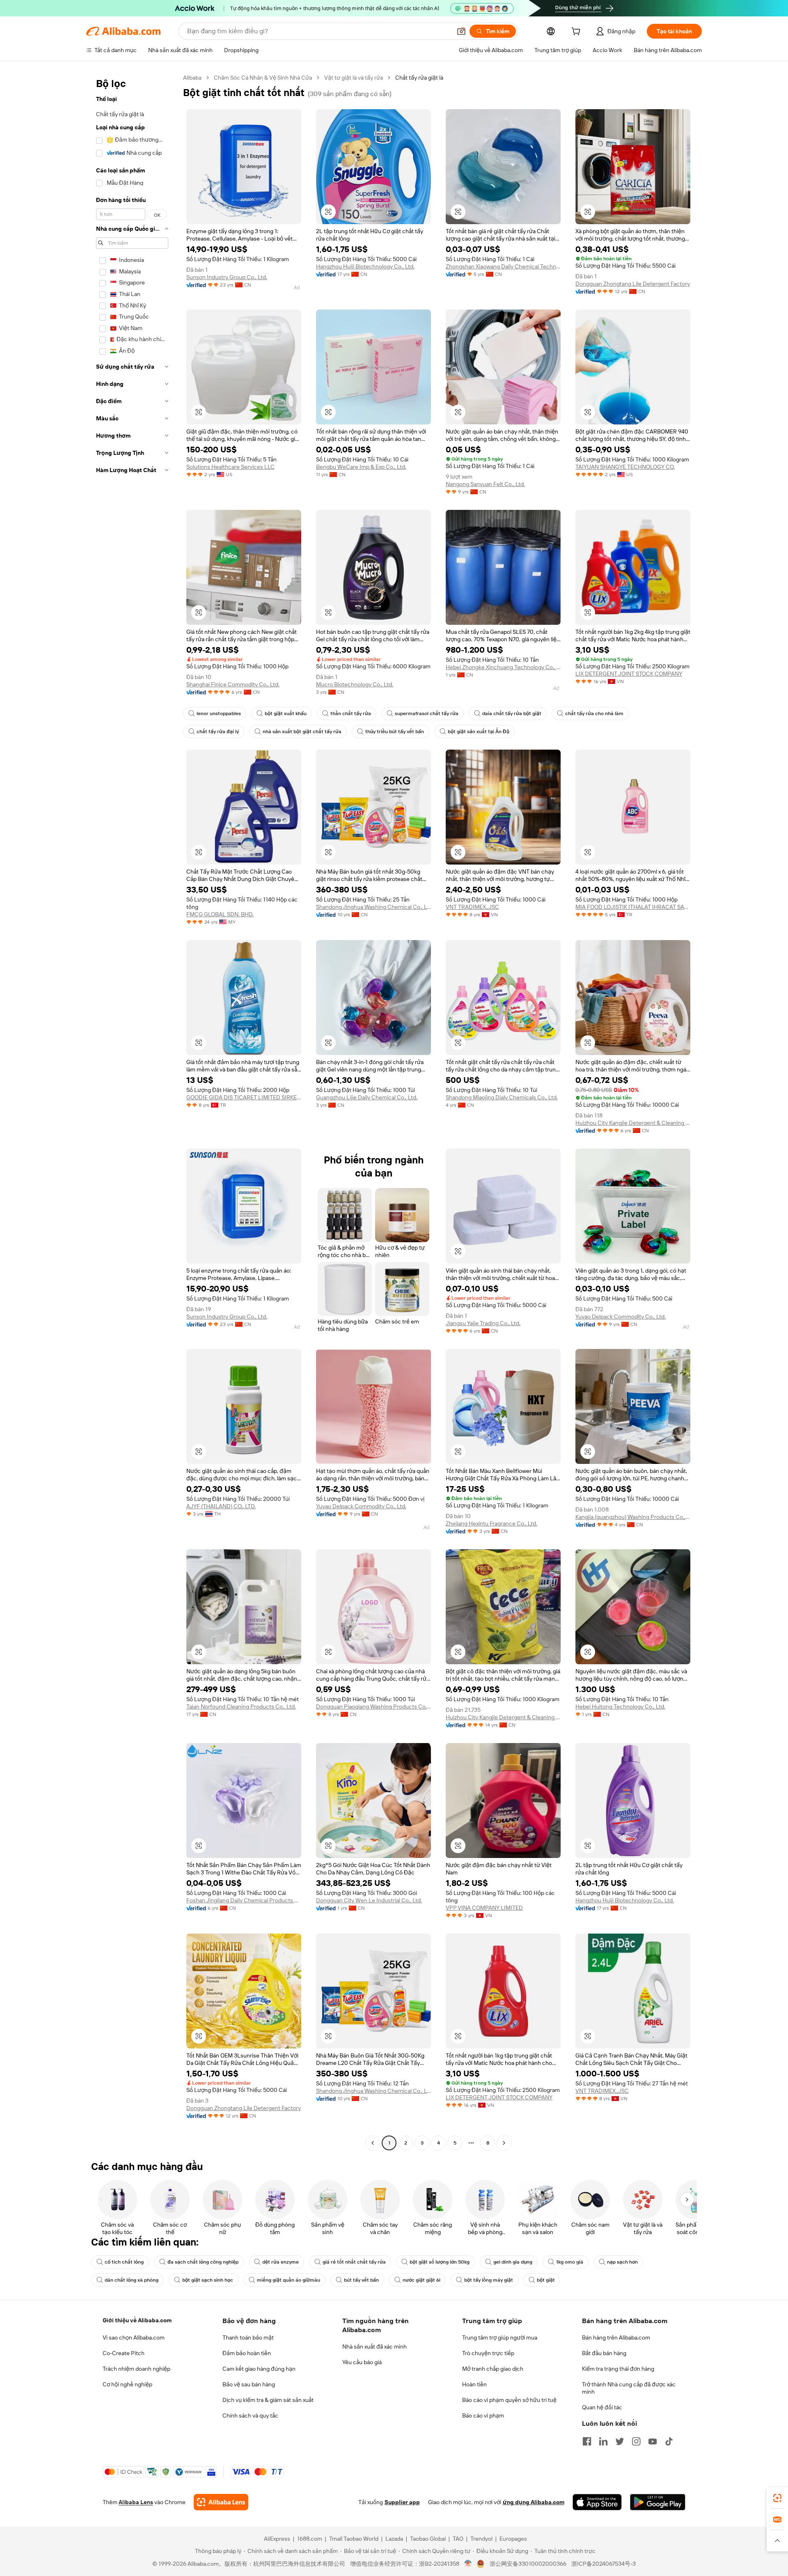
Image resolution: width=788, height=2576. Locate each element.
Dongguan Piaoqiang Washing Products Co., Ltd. (373, 1707)
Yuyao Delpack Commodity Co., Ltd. (621, 1317)
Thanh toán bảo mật (248, 2337)
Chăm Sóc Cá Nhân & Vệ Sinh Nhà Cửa (263, 78)
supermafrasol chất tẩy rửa (427, 713)
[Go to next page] (504, 2143)
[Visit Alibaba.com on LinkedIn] (603, 2441)
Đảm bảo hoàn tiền (247, 2353)
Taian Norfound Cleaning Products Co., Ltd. (241, 1707)
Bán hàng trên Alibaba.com (616, 2337)
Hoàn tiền (474, 2384)
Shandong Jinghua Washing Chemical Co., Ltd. (373, 907)
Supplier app (402, 2502)
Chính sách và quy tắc (250, 2415)
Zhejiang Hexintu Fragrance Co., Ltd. (491, 1523)
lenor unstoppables (219, 713)
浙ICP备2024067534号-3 (604, 2564)
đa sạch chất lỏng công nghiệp (203, 2262)
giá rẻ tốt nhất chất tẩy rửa (354, 2262)
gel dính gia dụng (513, 2262)
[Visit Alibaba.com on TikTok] (669, 2441)
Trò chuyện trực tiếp (488, 2353)
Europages (513, 2539)
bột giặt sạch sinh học (208, 2280)
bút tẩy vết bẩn (361, 2280)
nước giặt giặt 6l (421, 2280)
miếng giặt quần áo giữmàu (289, 2280)
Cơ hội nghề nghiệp (127, 2384)
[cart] (577, 32)
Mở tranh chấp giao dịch (493, 2369)
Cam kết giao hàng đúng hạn (259, 2369)
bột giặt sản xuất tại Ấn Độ (479, 732)
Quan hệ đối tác (602, 2407)
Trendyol (481, 2539)
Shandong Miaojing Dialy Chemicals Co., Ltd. (502, 1097)
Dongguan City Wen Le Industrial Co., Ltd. (369, 1900)
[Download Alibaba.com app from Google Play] (658, 2502)
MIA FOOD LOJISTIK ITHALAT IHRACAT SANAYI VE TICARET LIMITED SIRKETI (633, 907)
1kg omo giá (570, 2262)
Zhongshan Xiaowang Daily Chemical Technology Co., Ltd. (503, 266)
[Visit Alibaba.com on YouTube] (653, 2441)
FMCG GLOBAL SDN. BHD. (220, 914)
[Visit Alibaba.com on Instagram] (636, 2441)
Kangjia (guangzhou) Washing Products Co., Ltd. (633, 1517)
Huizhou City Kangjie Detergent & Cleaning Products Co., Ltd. (633, 1123)
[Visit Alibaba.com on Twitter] (620, 2441)
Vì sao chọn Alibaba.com (134, 2337)
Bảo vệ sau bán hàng (249, 2384)
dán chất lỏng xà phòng (132, 2280)
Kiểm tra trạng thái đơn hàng (618, 2369)
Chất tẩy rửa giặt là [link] (419, 78)
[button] (461, 31)
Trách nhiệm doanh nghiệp (136, 2369)
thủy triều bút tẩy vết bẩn (395, 732)
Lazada (394, 2539)
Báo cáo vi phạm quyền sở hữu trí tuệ (509, 2400)
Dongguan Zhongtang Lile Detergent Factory (633, 284)
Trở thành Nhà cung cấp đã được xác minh (629, 2388)
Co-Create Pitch (124, 2353)
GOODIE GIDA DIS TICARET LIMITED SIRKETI (244, 1097)
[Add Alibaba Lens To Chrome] (221, 2502)
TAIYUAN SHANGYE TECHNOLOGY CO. (625, 467)
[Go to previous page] (373, 2143)
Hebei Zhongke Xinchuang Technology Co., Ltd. (503, 667)
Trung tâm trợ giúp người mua (500, 2337)
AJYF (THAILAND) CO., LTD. (221, 1506)
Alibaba (192, 78)
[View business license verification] (468, 2564)
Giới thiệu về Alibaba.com (137, 2320)
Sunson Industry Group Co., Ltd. (227, 277)
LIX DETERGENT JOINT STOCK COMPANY (629, 674)
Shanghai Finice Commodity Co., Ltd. (233, 684)
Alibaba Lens (136, 2502)
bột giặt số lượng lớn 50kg (440, 2262)
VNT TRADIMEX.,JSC (472, 907)
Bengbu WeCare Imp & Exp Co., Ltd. (361, 467)
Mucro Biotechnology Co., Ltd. (355, 684)
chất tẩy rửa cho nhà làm (594, 713)
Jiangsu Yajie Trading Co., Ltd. (483, 1323)
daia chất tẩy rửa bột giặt (512, 713)
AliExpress (277, 2539)
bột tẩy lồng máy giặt (489, 2280)
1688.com (310, 2539)
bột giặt (546, 2280)
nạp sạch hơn (622, 2262)
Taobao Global (428, 2539)
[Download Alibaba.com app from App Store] (597, 2502)
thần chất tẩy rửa (351, 713)
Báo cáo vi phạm (483, 2415)
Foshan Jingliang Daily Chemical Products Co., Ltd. (244, 1900)
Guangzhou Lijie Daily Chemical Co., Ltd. (367, 1097)
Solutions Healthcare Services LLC (230, 467)
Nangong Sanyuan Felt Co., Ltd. (485, 484)
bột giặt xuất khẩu (286, 713)
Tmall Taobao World (354, 2539)
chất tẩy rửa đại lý (218, 732)
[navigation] (132, 1111)
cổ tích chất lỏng (124, 2262)
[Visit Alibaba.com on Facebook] (587, 2441)
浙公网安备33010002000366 (528, 2564)
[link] (777, 2498)
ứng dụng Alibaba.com (534, 2502)
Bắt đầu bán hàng (604, 2353)
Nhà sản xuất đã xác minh (375, 2347)
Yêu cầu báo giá (362, 2362)
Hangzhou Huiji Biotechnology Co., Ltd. (365, 266)
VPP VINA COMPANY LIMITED (484, 1908)
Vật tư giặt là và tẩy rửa (354, 78)
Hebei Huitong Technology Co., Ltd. (620, 1707)
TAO (458, 2539)
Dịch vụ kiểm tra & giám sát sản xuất (268, 2400)
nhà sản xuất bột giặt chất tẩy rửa (302, 732)
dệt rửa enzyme (281, 2262)
